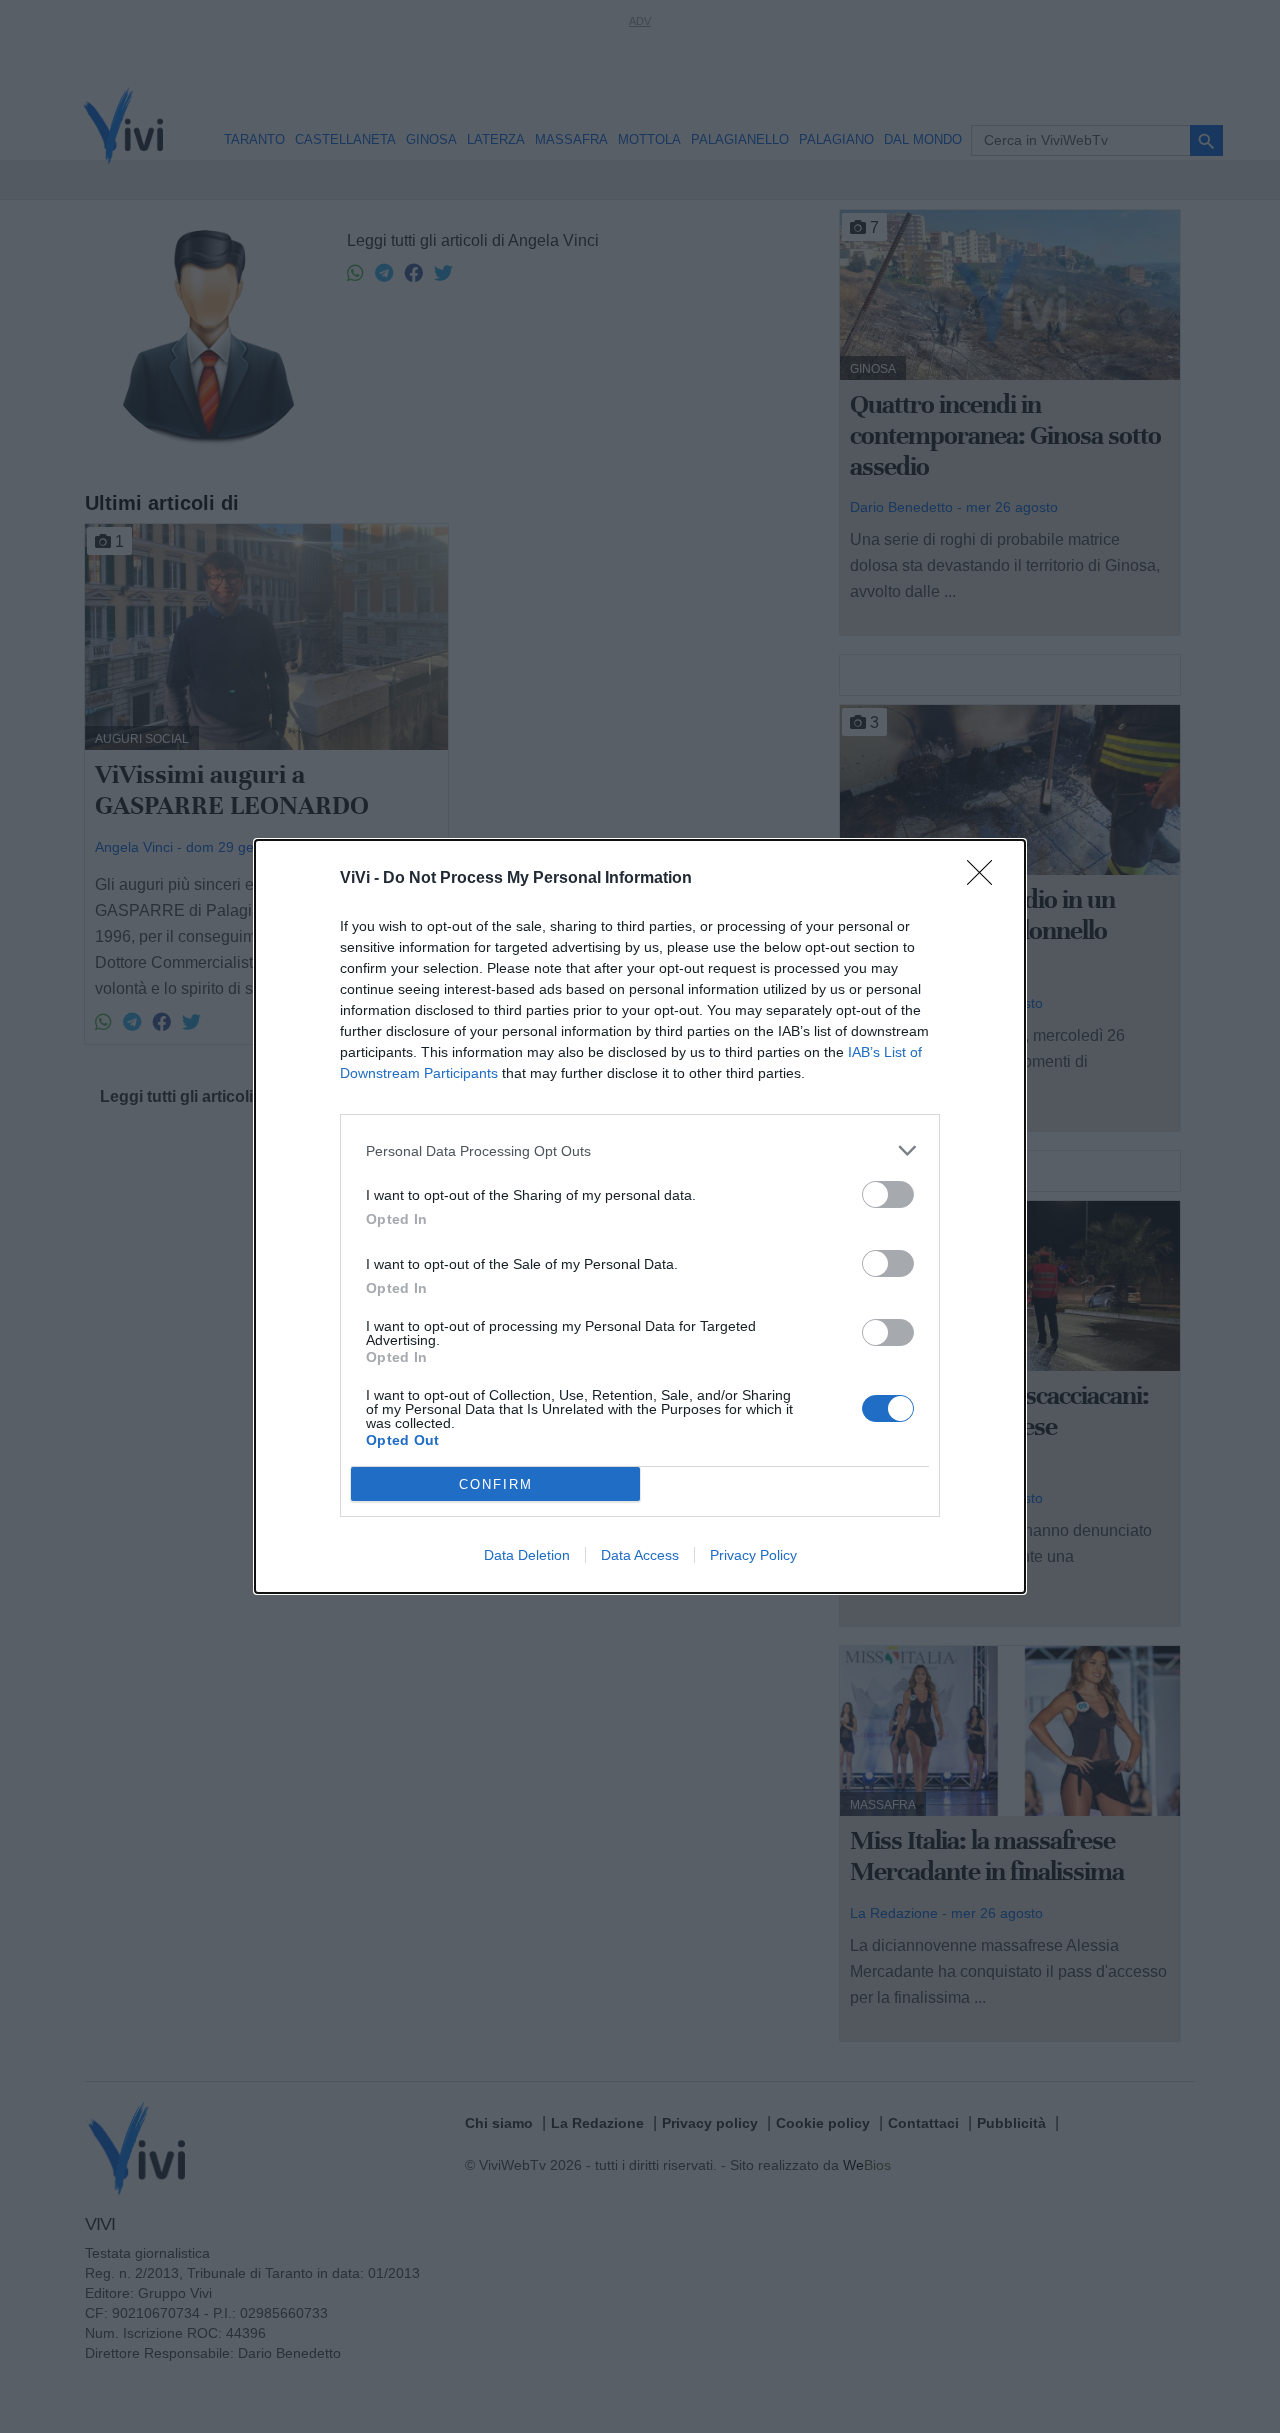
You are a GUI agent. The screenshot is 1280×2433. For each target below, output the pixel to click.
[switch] (888, 1194)
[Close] (986, 879)
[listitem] (640, 1150)
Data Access (640, 1555)
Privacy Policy (753, 1555)
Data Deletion (527, 1555)
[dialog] (640, 1216)
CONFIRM (496, 1484)
